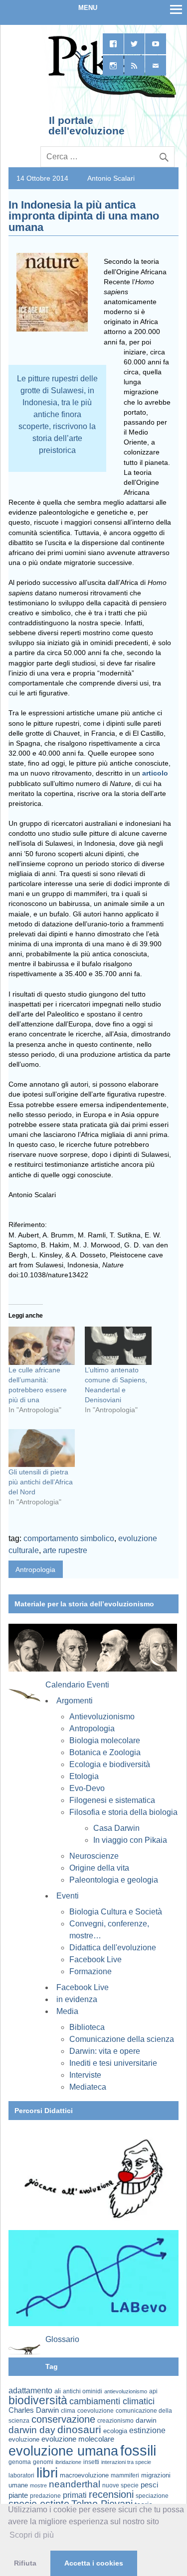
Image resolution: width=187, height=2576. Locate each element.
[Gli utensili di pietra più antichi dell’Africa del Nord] (42, 1448)
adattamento (30, 2391)
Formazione (91, 1971)
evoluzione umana (63, 2451)
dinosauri (79, 2429)
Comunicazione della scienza (122, 2039)
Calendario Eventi (77, 1685)
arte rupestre (65, 1550)
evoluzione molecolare (78, 2439)
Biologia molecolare (105, 1740)
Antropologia (35, 1569)
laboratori (21, 2475)
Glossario (62, 2339)
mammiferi (125, 2475)
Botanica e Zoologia (105, 1752)
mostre (38, 2485)
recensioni (111, 2494)
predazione (45, 2496)
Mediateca (88, 2087)
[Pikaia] (110, 97)
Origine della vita (99, 1868)
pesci (149, 2485)
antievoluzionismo (126, 2391)
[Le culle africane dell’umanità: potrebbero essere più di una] (42, 1345)
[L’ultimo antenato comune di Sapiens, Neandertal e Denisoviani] (118, 1345)
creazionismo (115, 2420)
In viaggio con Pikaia (130, 1840)
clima (68, 2411)
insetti (91, 2462)
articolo (155, 773)
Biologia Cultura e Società (116, 1912)
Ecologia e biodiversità (110, 1764)
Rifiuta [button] (25, 2563)
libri (47, 2472)
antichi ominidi (83, 2391)
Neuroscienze (94, 1856)
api (153, 2391)
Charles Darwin (34, 2410)
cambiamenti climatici (112, 2401)
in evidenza (77, 1999)
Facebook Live (95, 1960)
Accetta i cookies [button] (94, 2563)
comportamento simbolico (69, 1538)
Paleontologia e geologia (114, 1880)
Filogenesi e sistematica (112, 1800)
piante (18, 2495)
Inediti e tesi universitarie (113, 2063)
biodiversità (38, 2400)
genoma (20, 2462)
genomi (43, 2462)
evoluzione (24, 2439)
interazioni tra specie (126, 2462)
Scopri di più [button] (32, 2535)
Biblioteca (87, 2027)
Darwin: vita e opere (105, 2051)
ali (58, 2391)
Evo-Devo (87, 1788)
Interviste (85, 2075)
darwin (146, 2420)
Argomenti (75, 1701)
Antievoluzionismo (102, 1717)
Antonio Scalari (111, 178)
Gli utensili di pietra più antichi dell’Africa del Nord (41, 1482)
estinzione (147, 2430)
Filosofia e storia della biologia (123, 1812)
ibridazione (68, 2462)
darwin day (32, 2430)
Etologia (84, 1776)
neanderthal (75, 2484)
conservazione (63, 2419)
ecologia (115, 2431)
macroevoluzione (84, 2475)
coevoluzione (95, 2411)
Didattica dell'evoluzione (113, 1948)
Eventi (68, 1896)
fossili (138, 2450)
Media (67, 2011)
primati (75, 2495)
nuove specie (120, 2485)
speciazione (152, 2496)
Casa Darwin (116, 1828)
